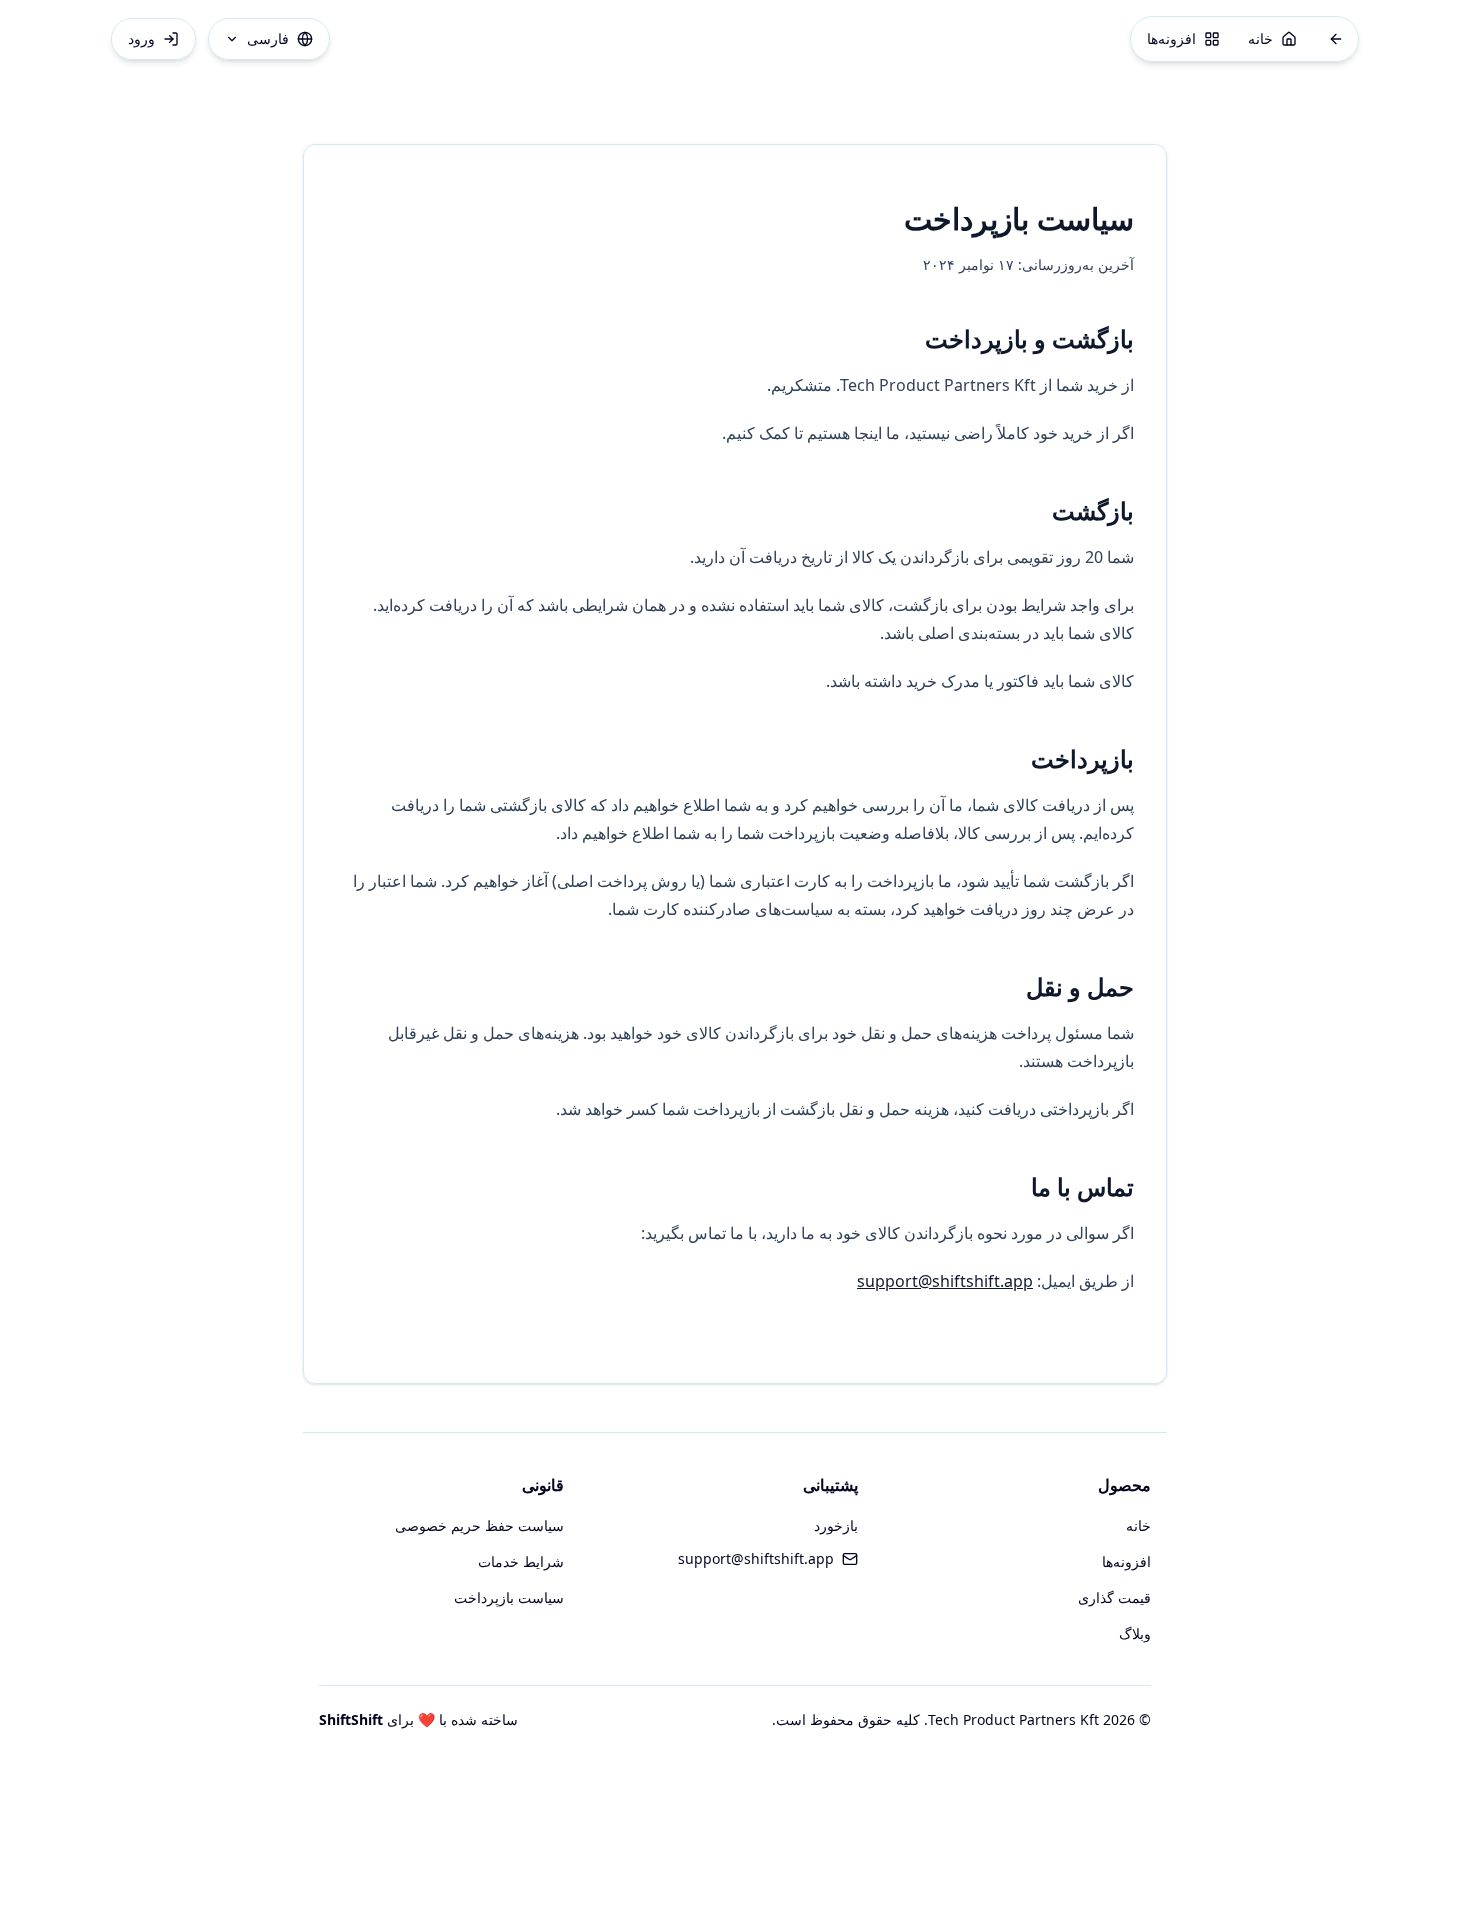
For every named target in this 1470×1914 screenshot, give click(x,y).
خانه (1138, 1525)
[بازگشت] (1336, 39)
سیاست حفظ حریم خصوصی (479, 1525)
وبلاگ (1135, 1633)
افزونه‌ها (1126, 1561)
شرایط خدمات (521, 1561)
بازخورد (836, 1525)
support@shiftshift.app (945, 1281)
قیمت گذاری (1114, 1597)
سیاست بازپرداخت (509, 1597)
